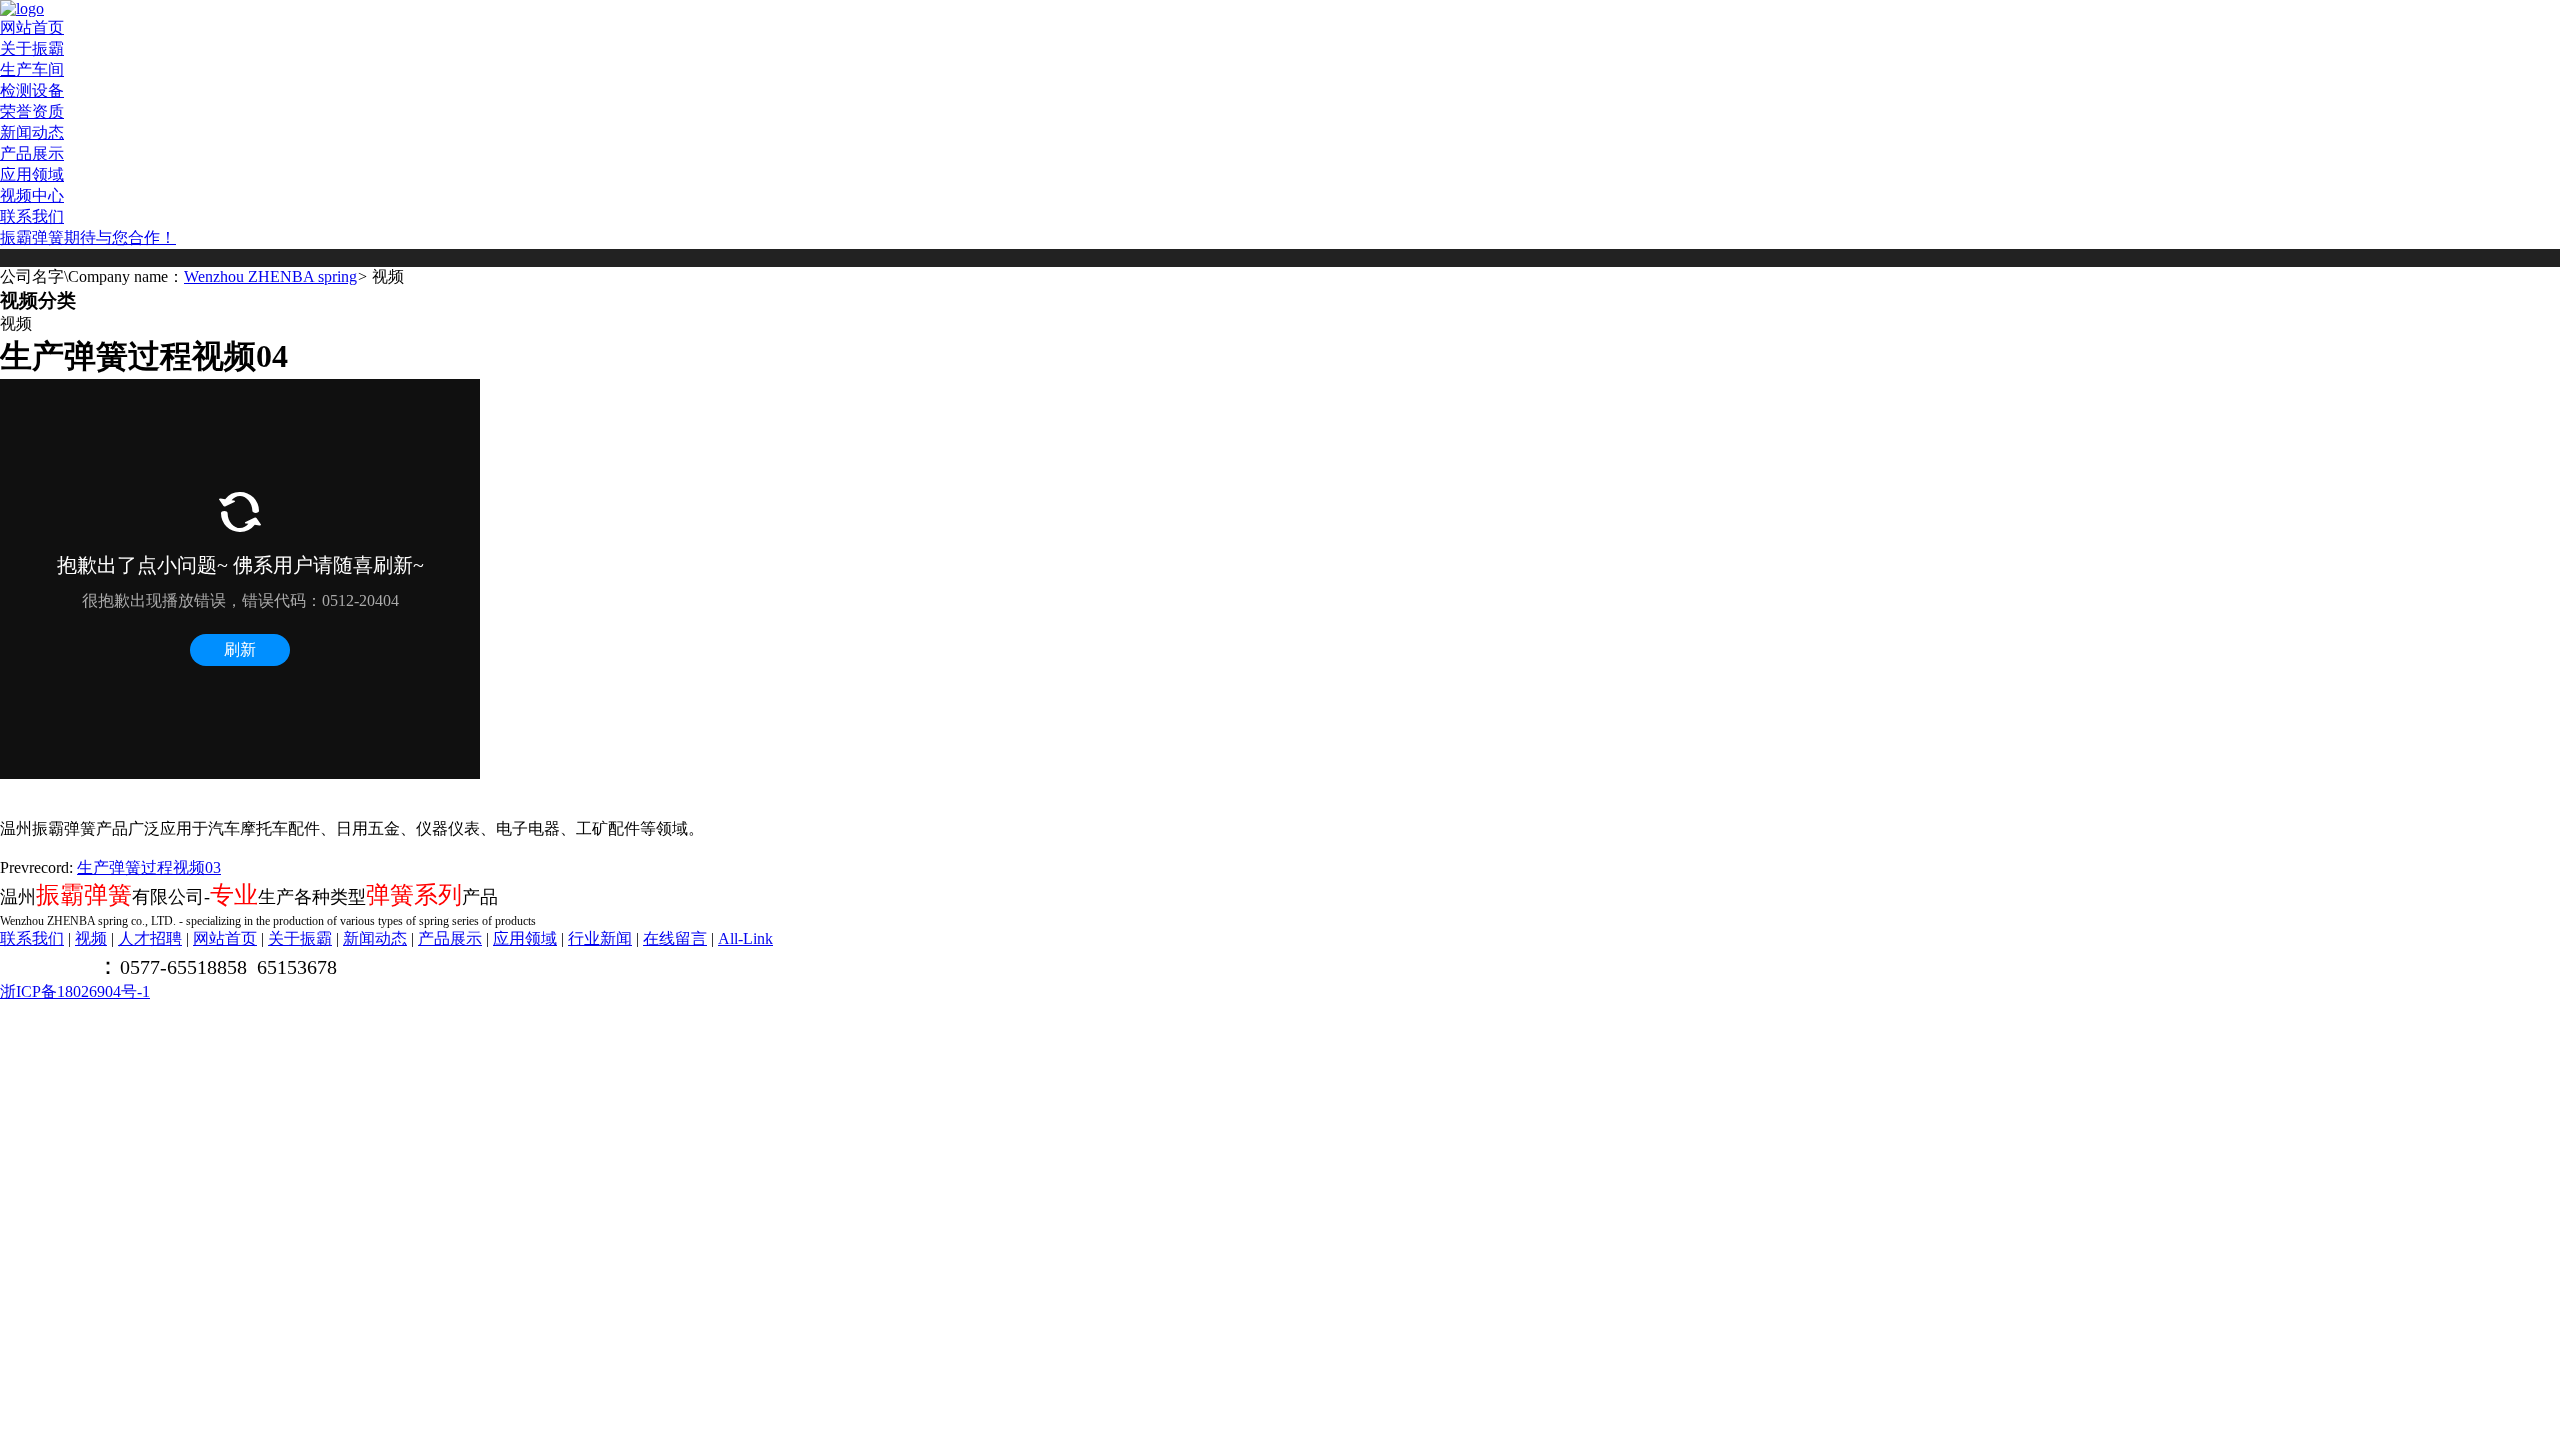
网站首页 (32, 27)
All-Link (745, 938)
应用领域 (32, 174)
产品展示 (32, 153)
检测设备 (32, 90)
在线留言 (675, 938)
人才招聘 (150, 938)
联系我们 (32, 216)
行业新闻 (600, 938)
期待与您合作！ (120, 237)
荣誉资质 (32, 111)
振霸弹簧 (32, 237)
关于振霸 (32, 48)
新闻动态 (32, 132)
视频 (91, 938)
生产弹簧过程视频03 (149, 867)
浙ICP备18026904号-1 (75, 991)
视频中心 (32, 195)
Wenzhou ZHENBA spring (270, 276)
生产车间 (32, 69)
